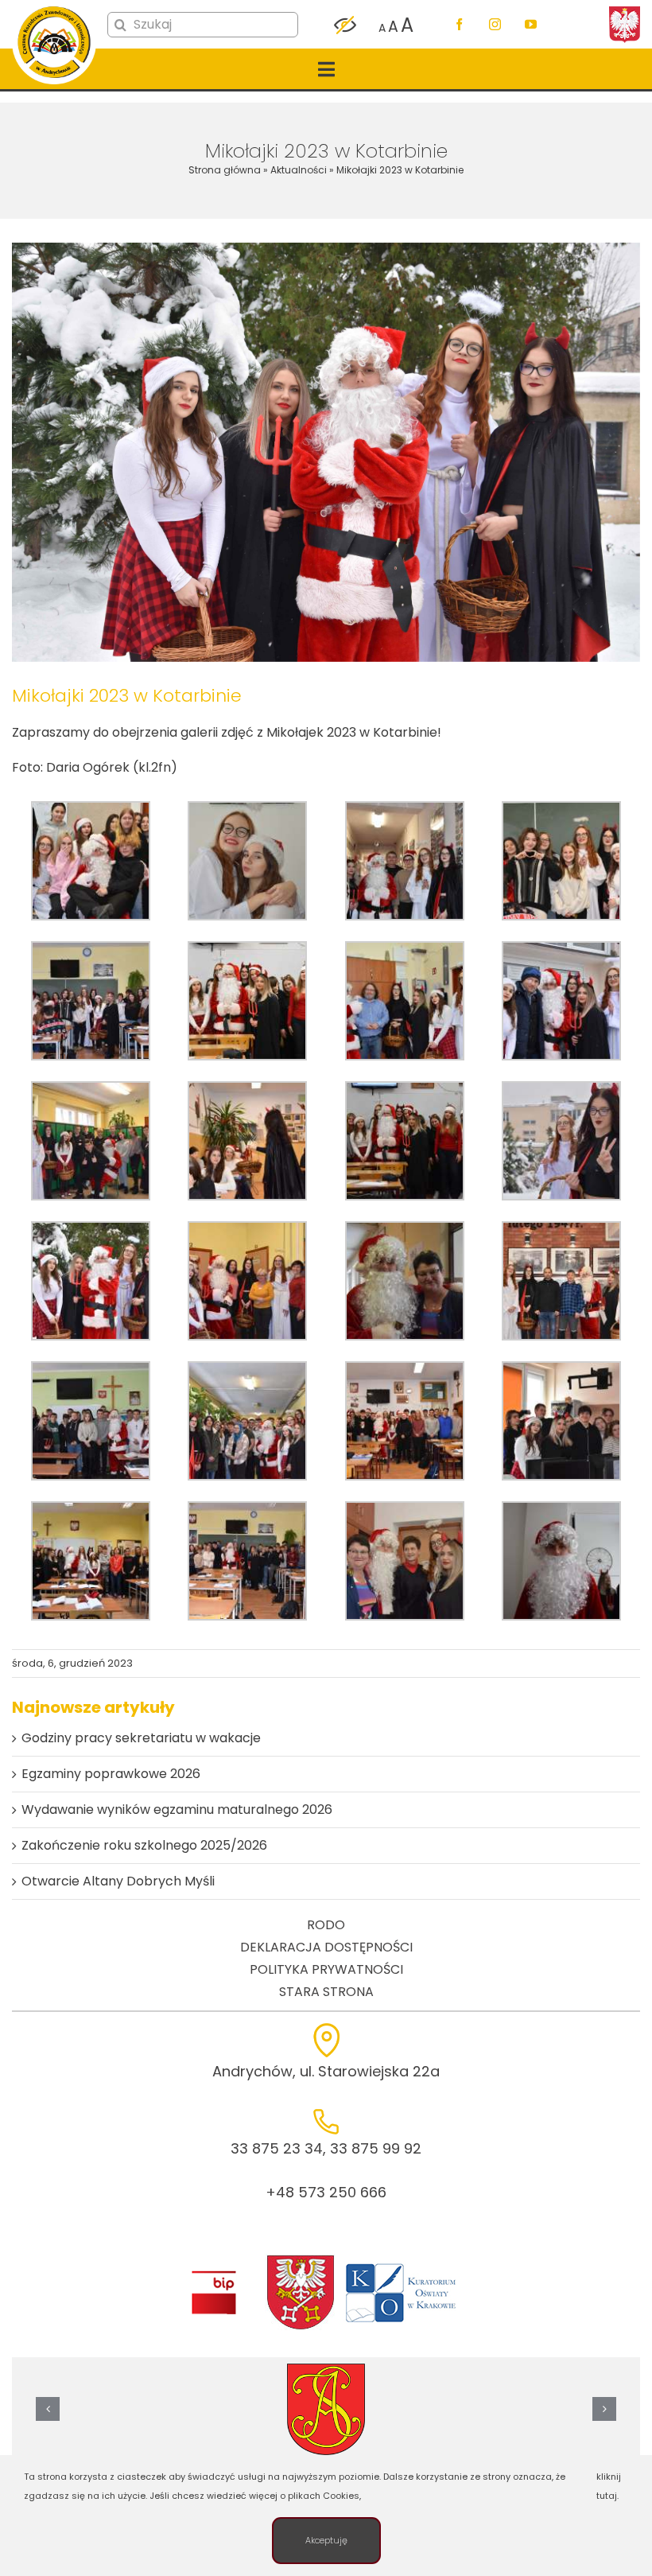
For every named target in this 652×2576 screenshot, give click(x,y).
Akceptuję (326, 2540)
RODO (326, 1925)
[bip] (213, 2275)
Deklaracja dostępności (326, 1947)
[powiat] (301, 2260)
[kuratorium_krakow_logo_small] (402, 2266)
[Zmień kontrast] (345, 25)
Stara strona (326, 1992)
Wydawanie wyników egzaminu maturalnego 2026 (177, 1809)
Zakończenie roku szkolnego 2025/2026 (144, 1845)
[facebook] (459, 24)
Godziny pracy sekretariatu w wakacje (141, 1738)
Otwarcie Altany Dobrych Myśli (118, 1881)
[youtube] (531, 24)
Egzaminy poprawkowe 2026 (111, 1774)
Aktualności (299, 170)
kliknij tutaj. (609, 2486)
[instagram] (495, 24)
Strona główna (225, 170)
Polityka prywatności (326, 1969)
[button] (48, 2409)
